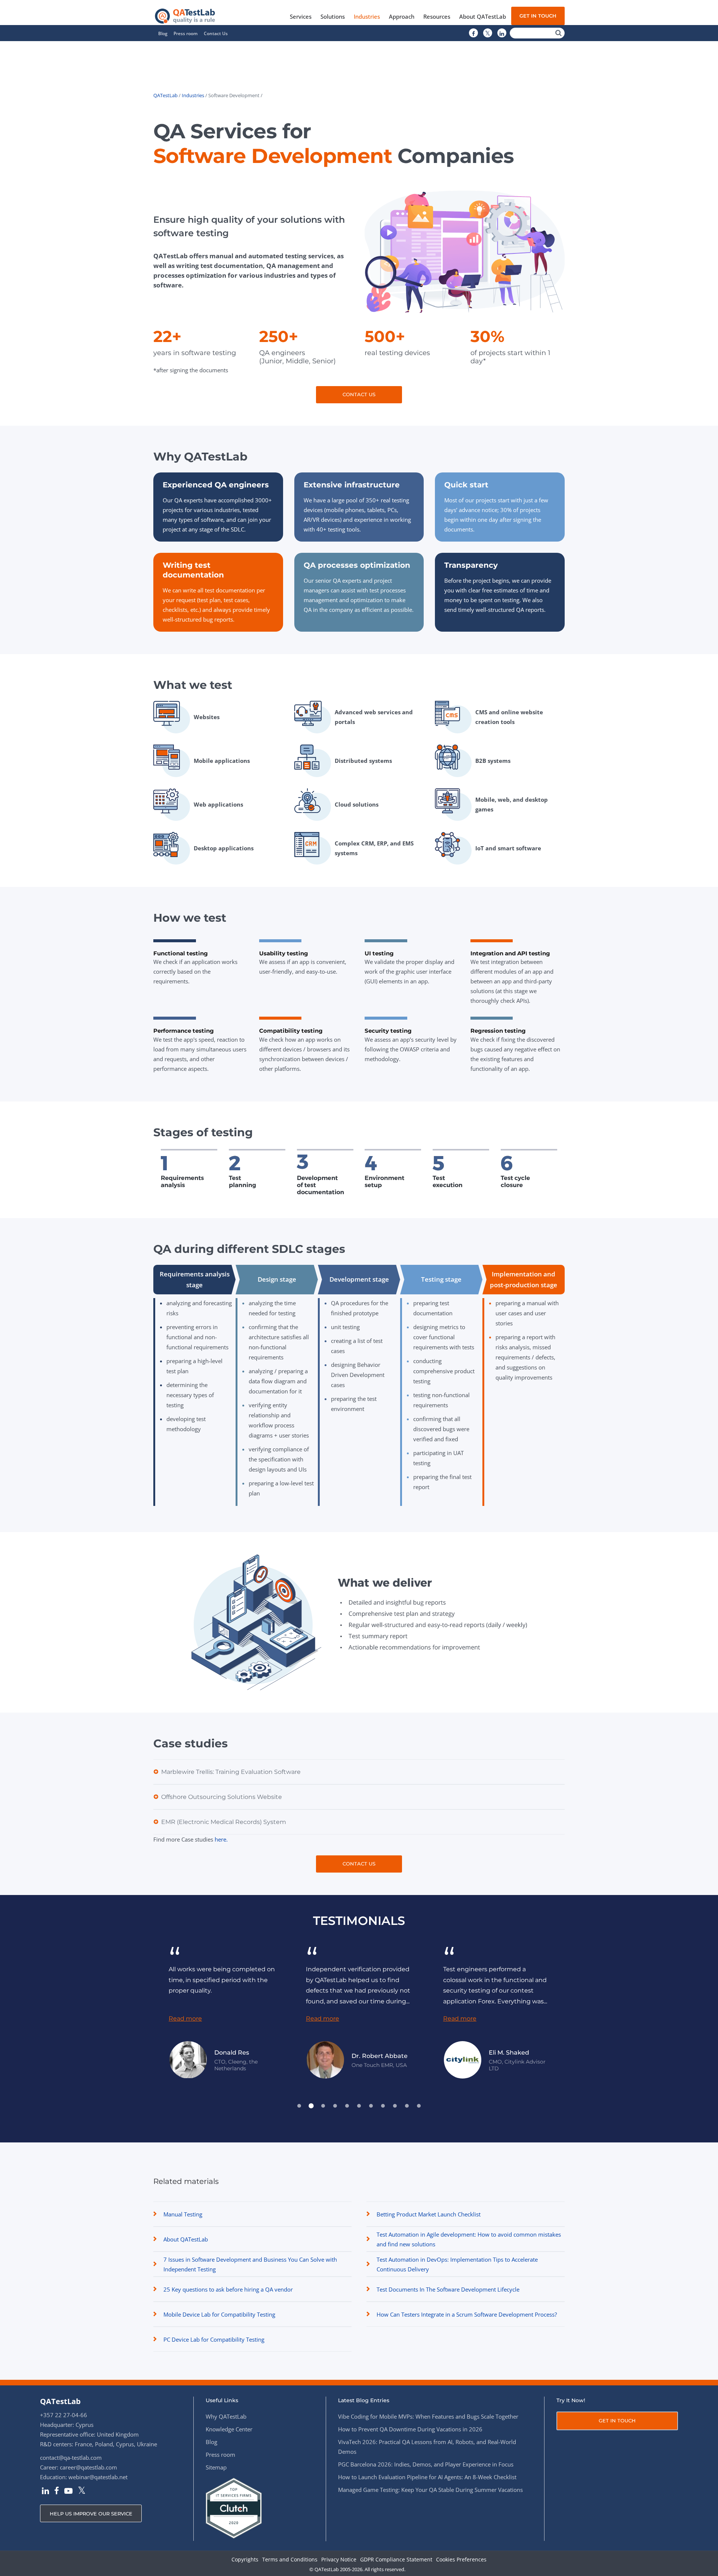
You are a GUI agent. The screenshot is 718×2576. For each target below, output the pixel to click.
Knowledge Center (229, 2429)
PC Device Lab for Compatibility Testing (214, 2339)
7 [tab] (371, 2106)
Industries (193, 95)
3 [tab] (323, 2106)
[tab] (194, 1280)
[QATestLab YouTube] (68, 2492)
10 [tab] (407, 2106)
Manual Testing (183, 2214)
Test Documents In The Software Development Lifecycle (448, 2289)
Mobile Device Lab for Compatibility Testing (219, 2314)
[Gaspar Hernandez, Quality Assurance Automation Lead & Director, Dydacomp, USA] (550, 2060)
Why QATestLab (226, 2416)
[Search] (559, 33)
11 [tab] (419, 2106)
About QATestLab (186, 2239)
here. (221, 1839)
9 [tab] (395, 2106)
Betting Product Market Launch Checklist (429, 2214)
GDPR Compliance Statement (396, 2560)
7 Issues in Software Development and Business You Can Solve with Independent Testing (250, 2264)
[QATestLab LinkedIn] (502, 33)
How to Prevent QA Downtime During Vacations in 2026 (410, 2429)
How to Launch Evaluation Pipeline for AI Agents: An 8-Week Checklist (427, 2477)
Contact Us (216, 33)
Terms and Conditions (290, 2560)
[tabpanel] (172, 2011)
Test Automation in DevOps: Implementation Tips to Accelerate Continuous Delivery (457, 2264)
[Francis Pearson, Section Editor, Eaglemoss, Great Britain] (275, 2060)
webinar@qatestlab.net (98, 2477)
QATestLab (165, 95)
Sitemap (216, 2467)
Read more (272, 2019)
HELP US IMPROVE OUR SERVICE (91, 2514)
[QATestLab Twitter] (488, 33)
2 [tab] (311, 2106)
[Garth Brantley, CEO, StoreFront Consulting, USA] (412, 2060)
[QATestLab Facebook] (473, 33)
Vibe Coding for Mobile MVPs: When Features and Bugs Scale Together (428, 2416)
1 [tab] (299, 2106)
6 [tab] (359, 2106)
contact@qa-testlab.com (71, 2458)
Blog (163, 33)
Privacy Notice (339, 2560)
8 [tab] (383, 2106)
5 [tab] (347, 2106)
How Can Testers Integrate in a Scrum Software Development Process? (467, 2314)
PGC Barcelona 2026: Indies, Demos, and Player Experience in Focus (426, 2464)
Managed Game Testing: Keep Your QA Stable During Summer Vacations (430, 2490)
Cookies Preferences (461, 2560)
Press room (185, 33)
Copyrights (245, 2560)
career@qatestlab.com (88, 2467)
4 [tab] (335, 2106)
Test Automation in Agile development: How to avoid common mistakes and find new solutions (469, 2239)
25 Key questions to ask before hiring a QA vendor (228, 2289)
